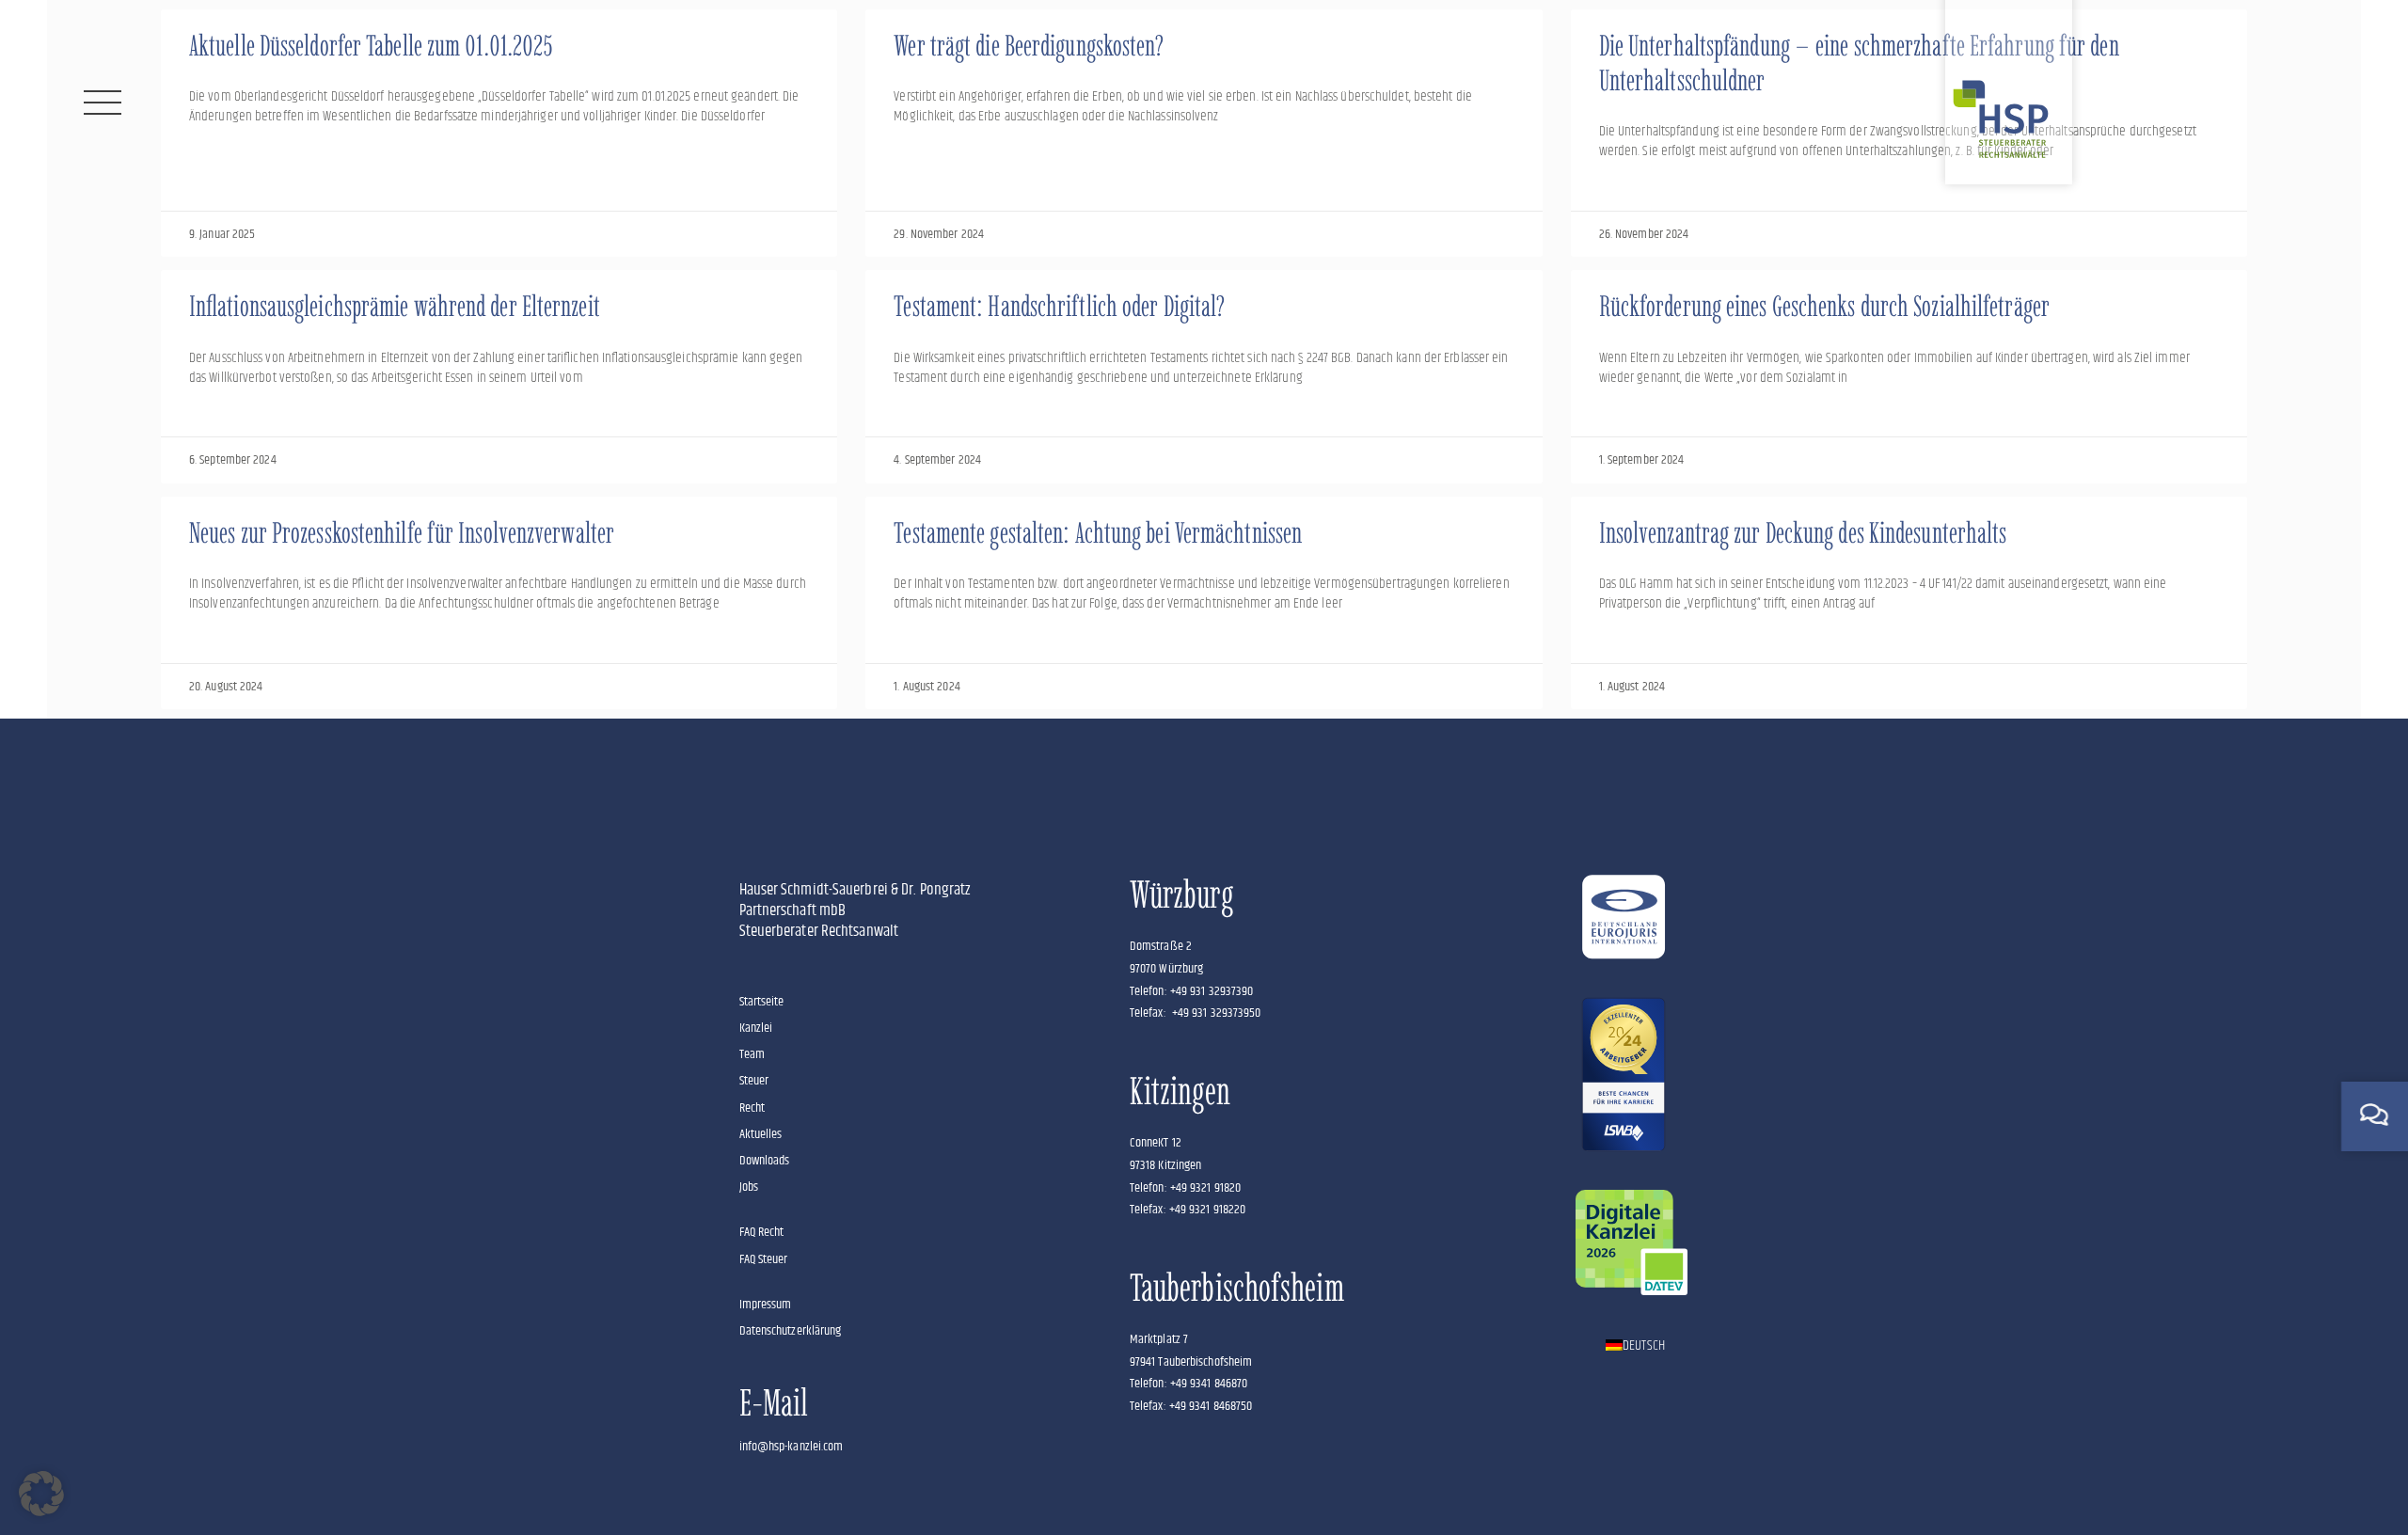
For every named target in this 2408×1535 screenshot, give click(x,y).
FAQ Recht (762, 1232)
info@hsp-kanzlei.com (792, 1447)
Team (752, 1054)
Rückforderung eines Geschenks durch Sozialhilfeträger (1824, 306)
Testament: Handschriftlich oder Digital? (1059, 306)
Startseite (762, 1002)
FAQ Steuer (764, 1259)
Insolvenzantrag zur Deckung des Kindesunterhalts (1803, 533)
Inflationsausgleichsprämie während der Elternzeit (395, 306)
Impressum (766, 1305)
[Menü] (103, 103)
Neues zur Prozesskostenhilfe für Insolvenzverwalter (402, 533)
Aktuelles (761, 1134)
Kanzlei (756, 1028)
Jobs (749, 1187)
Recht (752, 1108)
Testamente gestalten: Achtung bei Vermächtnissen (1098, 533)
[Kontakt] (2374, 1115)
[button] (41, 1494)
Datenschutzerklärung (791, 1331)
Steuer (754, 1081)
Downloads (765, 1161)
